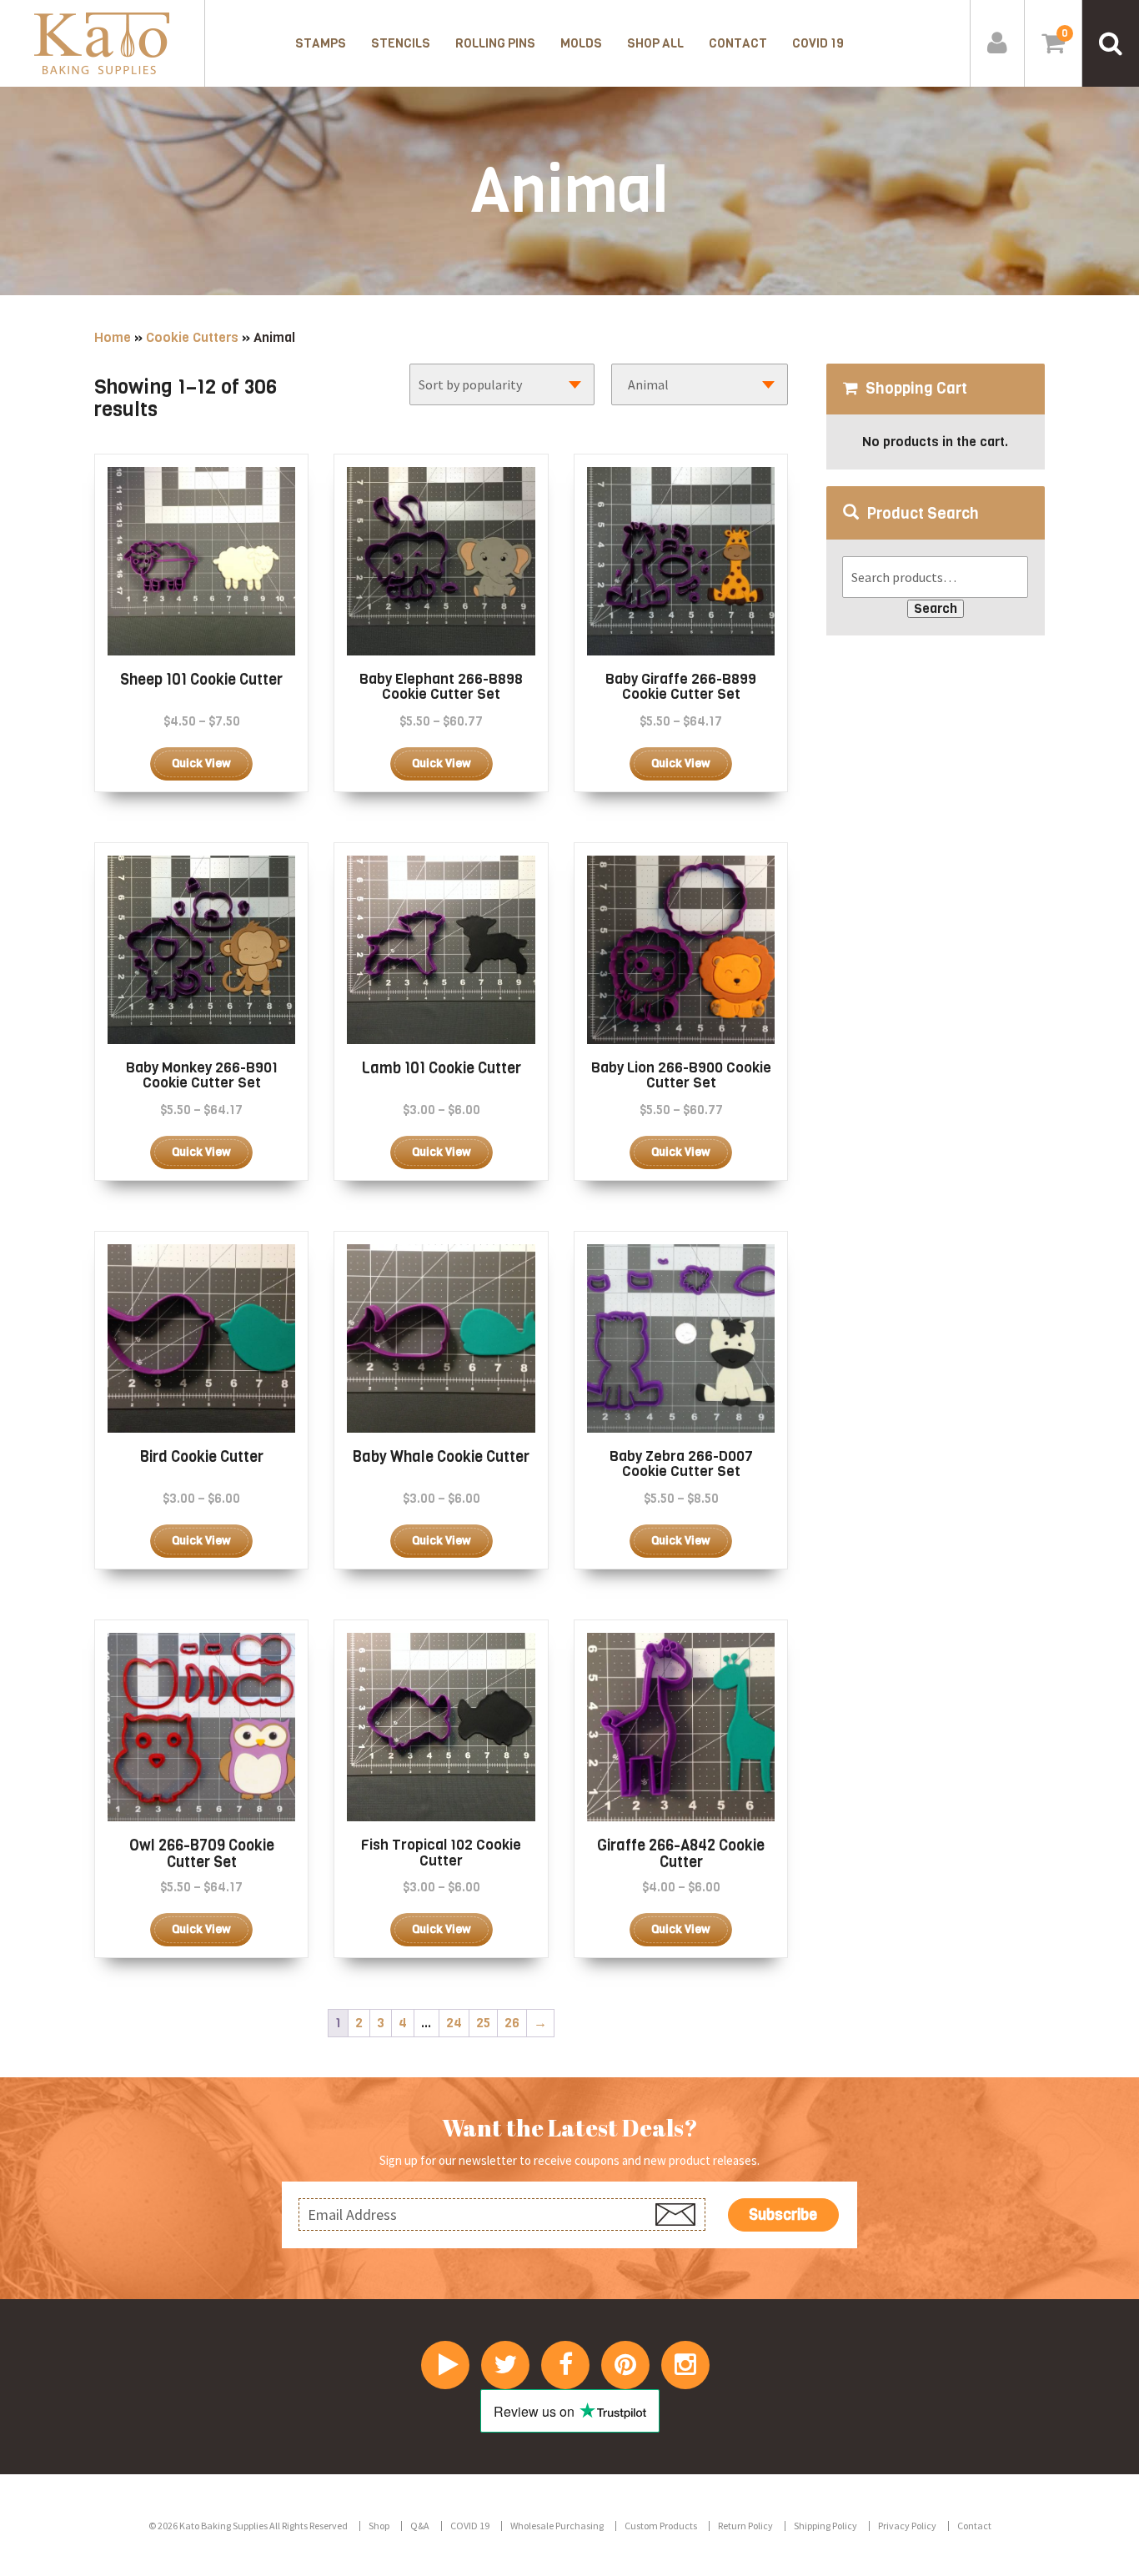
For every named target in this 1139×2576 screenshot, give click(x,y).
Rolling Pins (495, 43)
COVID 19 (818, 43)
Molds (581, 43)
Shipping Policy (825, 2526)
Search (936, 608)
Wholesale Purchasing (557, 2526)
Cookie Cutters (192, 337)
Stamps (321, 43)
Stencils (401, 43)
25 (483, 2023)
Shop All (655, 43)
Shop (379, 2526)
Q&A (420, 2526)
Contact (738, 43)
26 (512, 2023)
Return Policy (745, 2526)
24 (454, 2023)
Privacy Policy (907, 2526)
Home (113, 337)
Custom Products (661, 2526)
